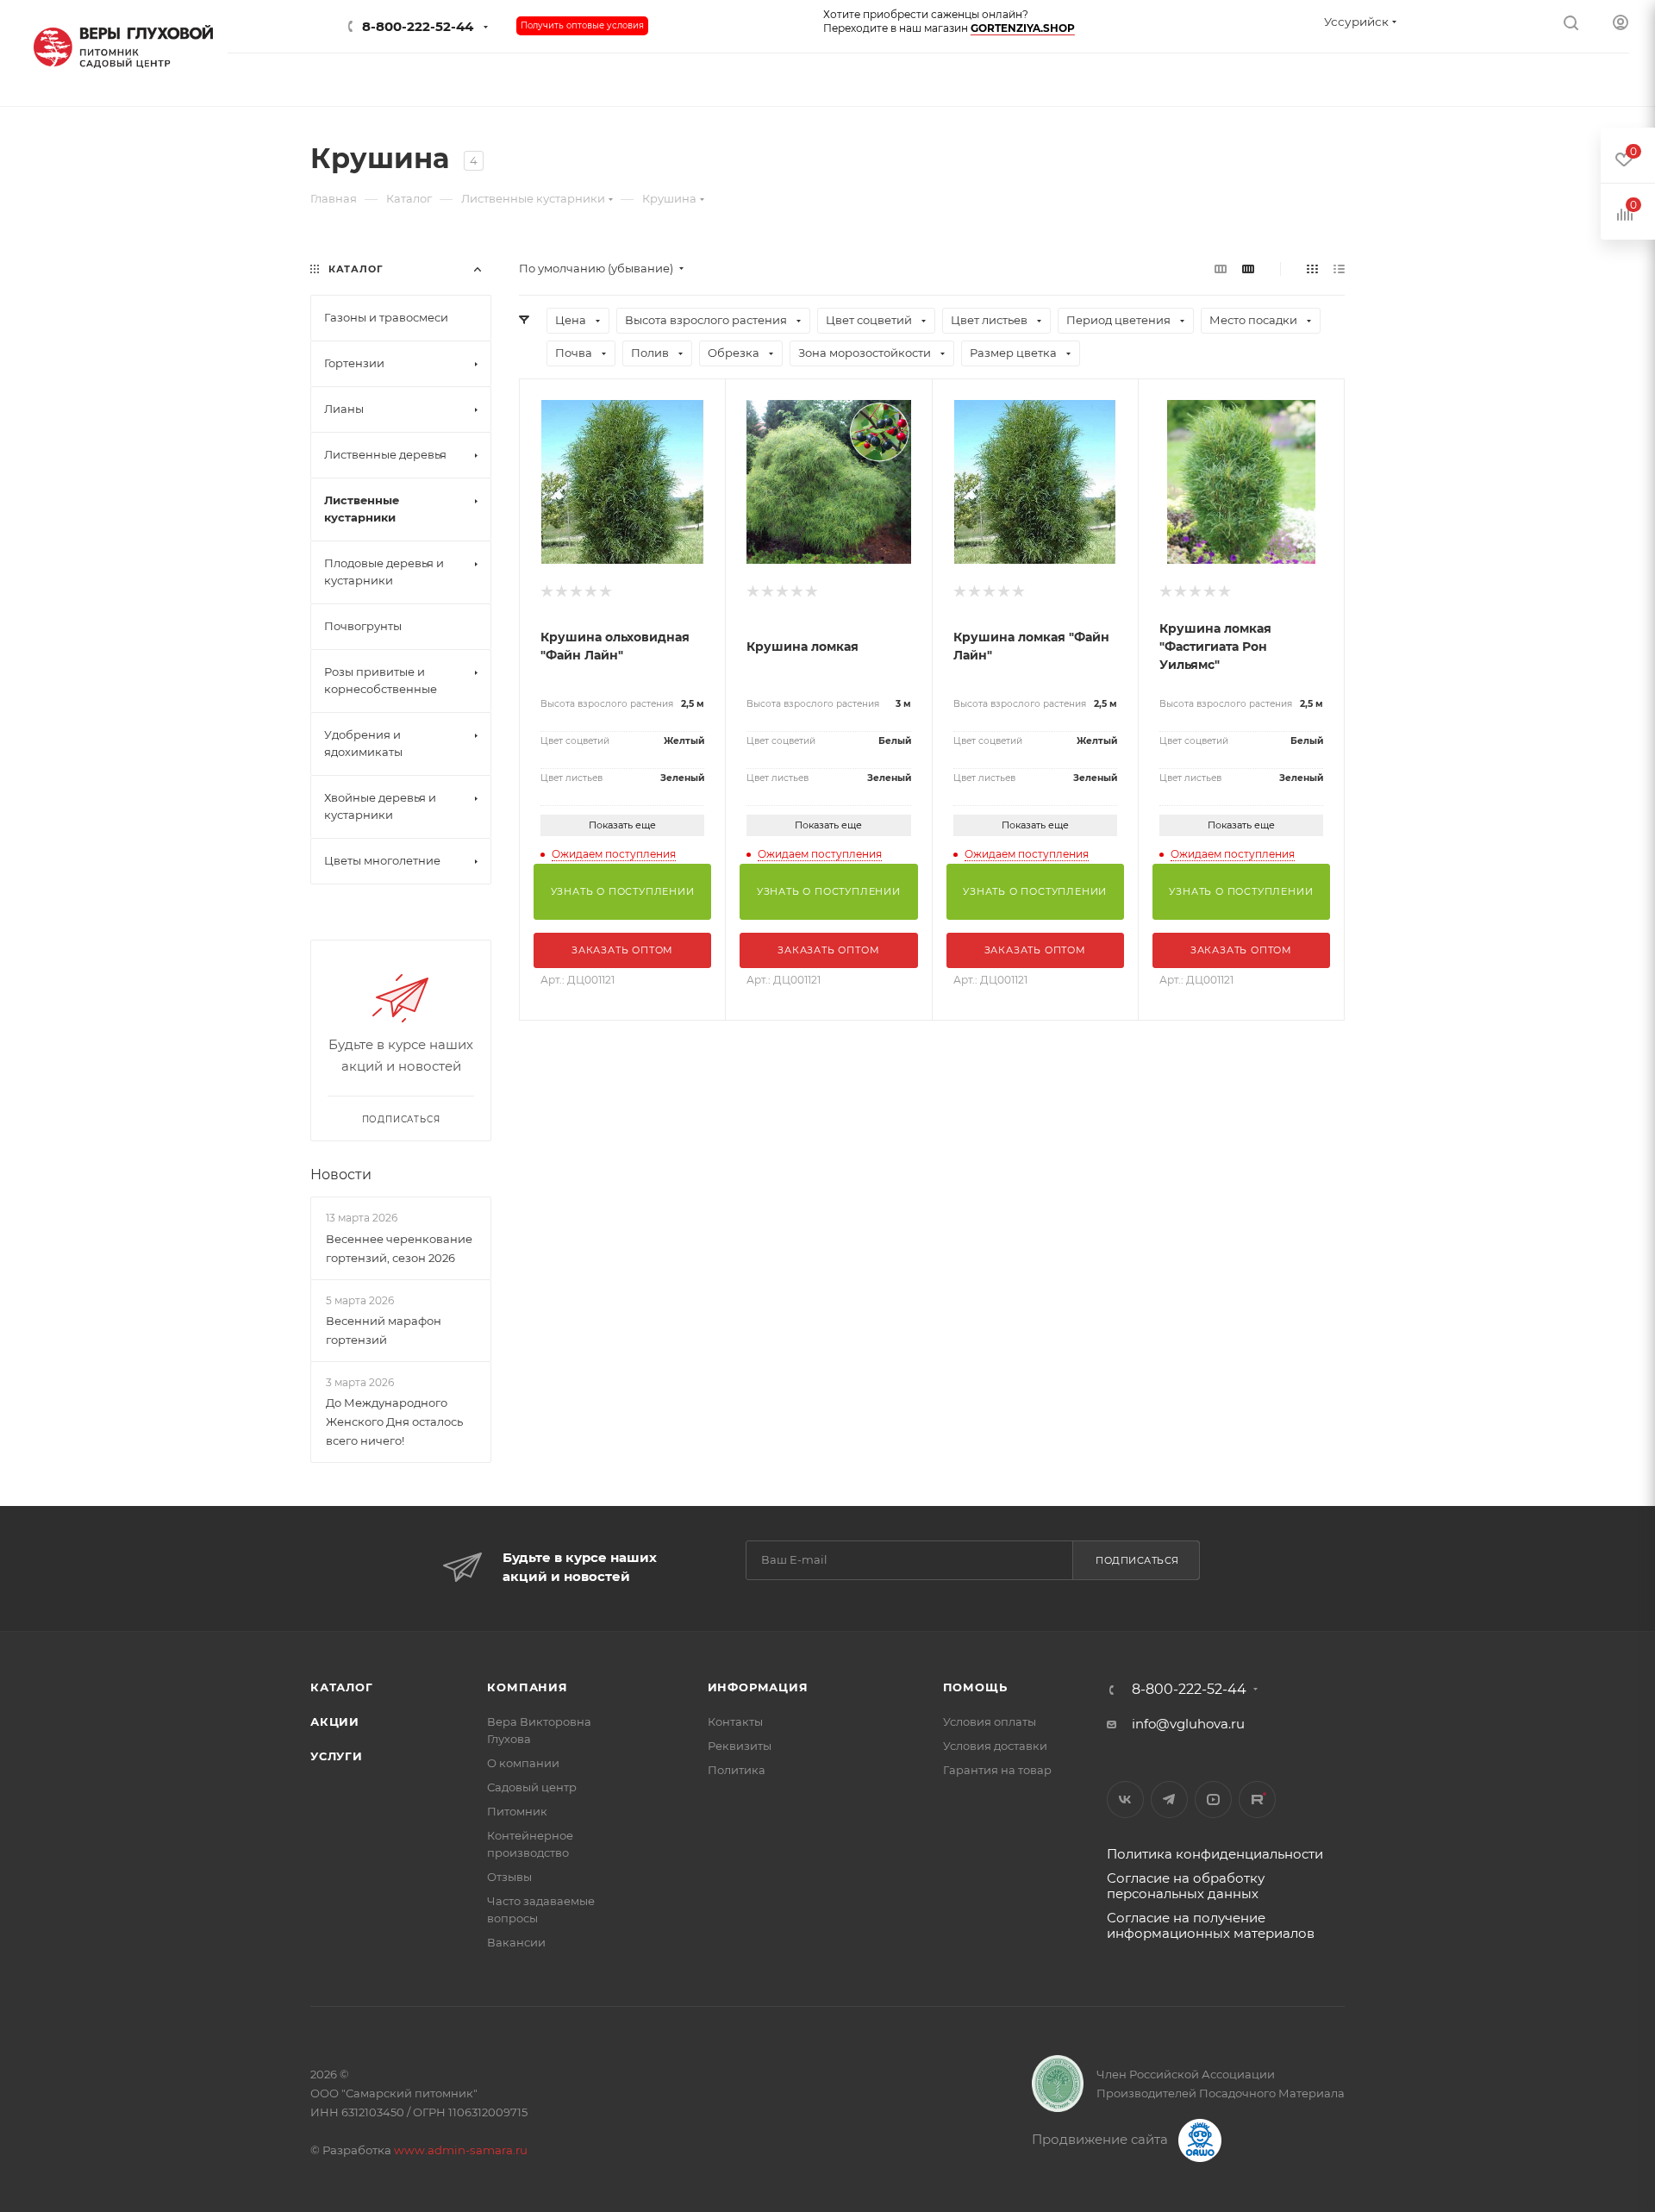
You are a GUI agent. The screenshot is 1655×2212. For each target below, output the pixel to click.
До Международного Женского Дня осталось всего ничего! (394, 1422)
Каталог (342, 1687)
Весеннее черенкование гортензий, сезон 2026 (399, 1248)
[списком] (1339, 269)
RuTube (1257, 1800)
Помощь (975, 1687)
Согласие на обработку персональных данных (1186, 1886)
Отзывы (509, 1877)
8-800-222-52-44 (418, 26)
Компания (527, 1687)
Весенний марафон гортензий (384, 1330)
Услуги (337, 1756)
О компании (523, 1763)
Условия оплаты (990, 1721)
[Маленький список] (1221, 269)
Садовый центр (532, 1787)
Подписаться (1137, 1560)
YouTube (1213, 1800)
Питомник (517, 1811)
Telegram (1169, 1800)
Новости (341, 1175)
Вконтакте (1125, 1800)
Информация (758, 1687)
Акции (335, 1721)
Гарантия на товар (997, 1770)
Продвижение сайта (1102, 2139)
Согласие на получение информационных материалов (1211, 1925)
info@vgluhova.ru (1188, 1724)
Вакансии (516, 1942)
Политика (737, 1770)
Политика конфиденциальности (1215, 1854)
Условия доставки (995, 1746)
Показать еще (622, 825)
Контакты (735, 1721)
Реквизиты (740, 1746)
